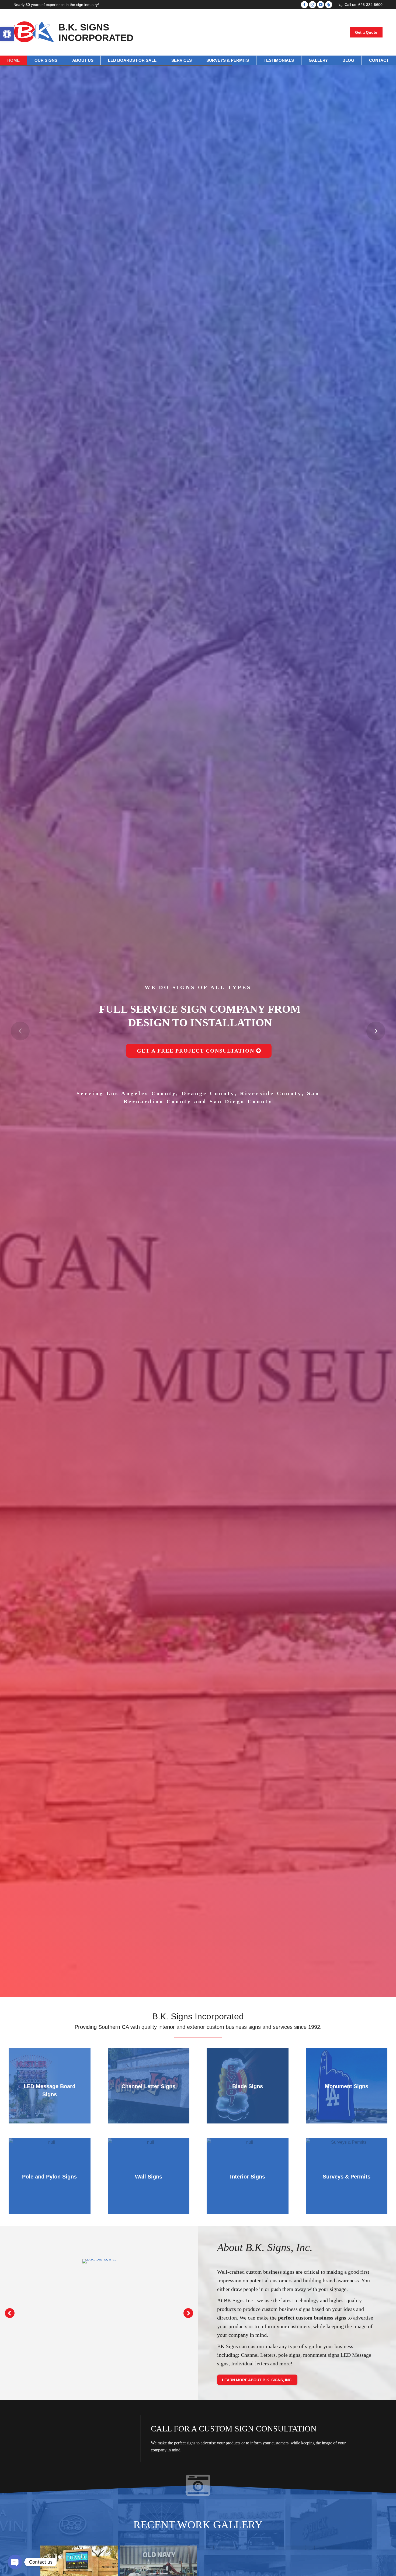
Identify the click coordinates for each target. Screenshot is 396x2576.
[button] (7, 34)
